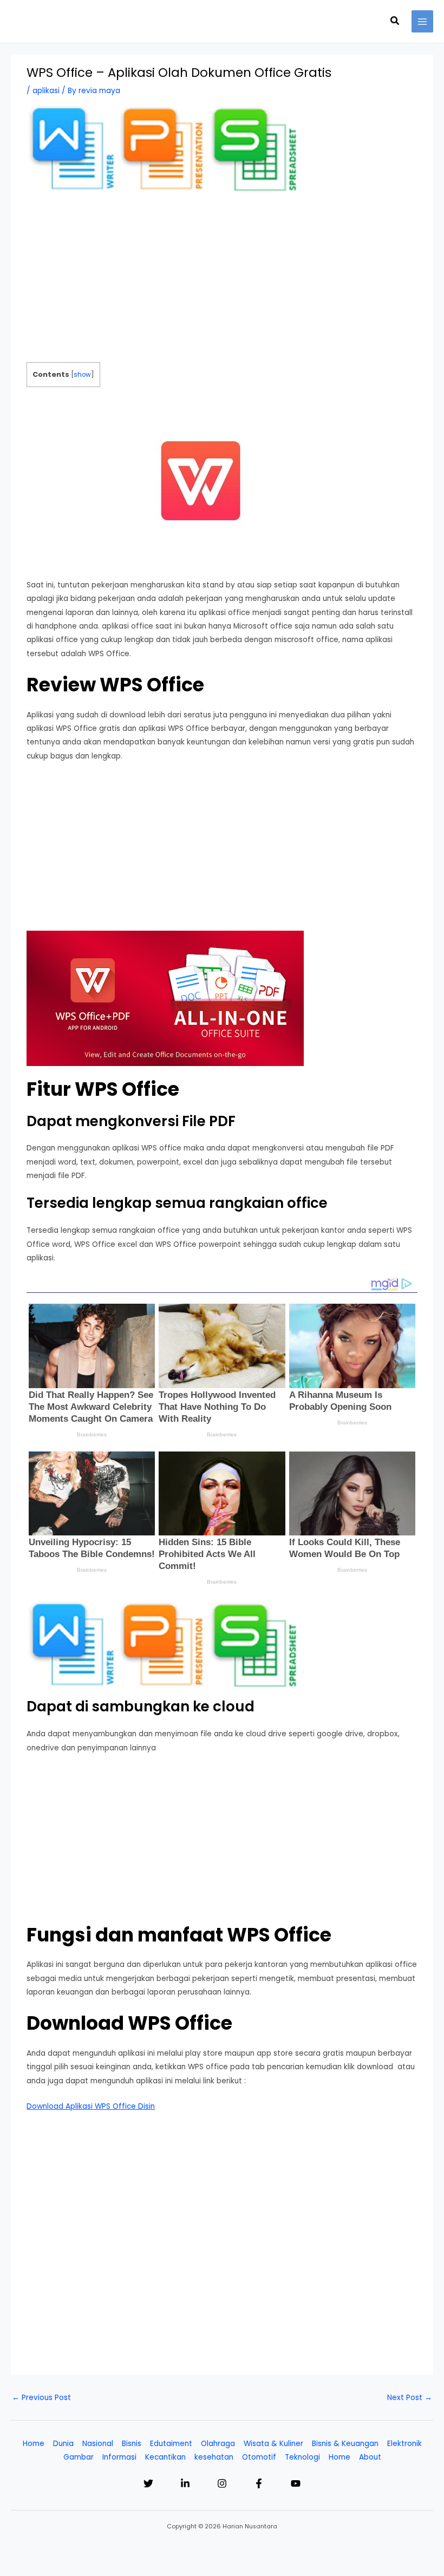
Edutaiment (171, 2444)
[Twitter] (148, 2483)
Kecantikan (165, 2457)
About (370, 2457)
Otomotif (259, 2457)
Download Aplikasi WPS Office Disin (91, 2106)
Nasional (98, 2444)
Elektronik (404, 2444)
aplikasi (46, 91)
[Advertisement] (222, 282)
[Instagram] (222, 2483)
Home (34, 2444)
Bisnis (132, 2444)
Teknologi (302, 2457)
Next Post (410, 2398)
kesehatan (214, 2457)
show (82, 375)
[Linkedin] (185, 2483)
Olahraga (218, 2444)
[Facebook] (259, 2483)
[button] (395, 22)
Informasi (119, 2457)
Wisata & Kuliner (273, 2444)
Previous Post (41, 2398)
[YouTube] (296, 2483)
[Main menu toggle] (423, 21)
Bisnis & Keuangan (345, 2444)
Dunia (63, 2444)
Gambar (79, 2457)
